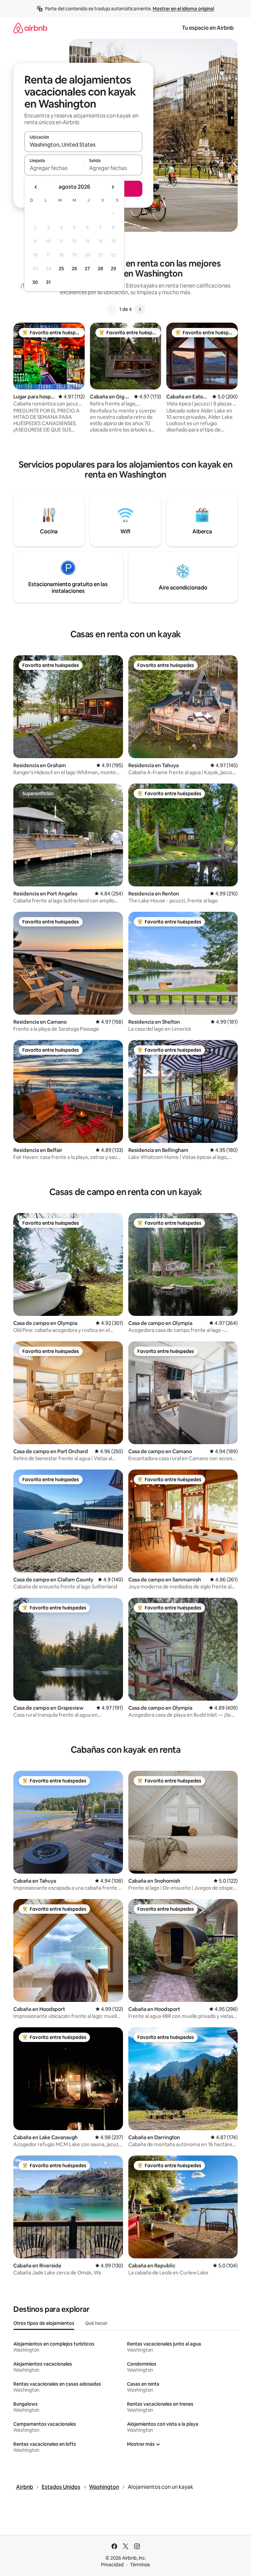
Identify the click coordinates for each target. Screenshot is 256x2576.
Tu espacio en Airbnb (208, 28)
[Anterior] (111, 309)
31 (48, 282)
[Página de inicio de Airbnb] (30, 28)
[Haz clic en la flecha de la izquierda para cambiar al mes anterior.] (36, 187)
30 (35, 282)
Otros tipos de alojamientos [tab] (44, 2323)
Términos (140, 2565)
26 (74, 269)
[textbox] (54, 168)
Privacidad (112, 2565)
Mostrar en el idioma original (183, 9)
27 (87, 269)
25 (61, 269)
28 (100, 269)
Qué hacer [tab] (96, 2323)
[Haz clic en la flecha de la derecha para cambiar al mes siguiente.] (113, 187)
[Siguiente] (140, 309)
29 (113, 269)
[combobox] (83, 145)
